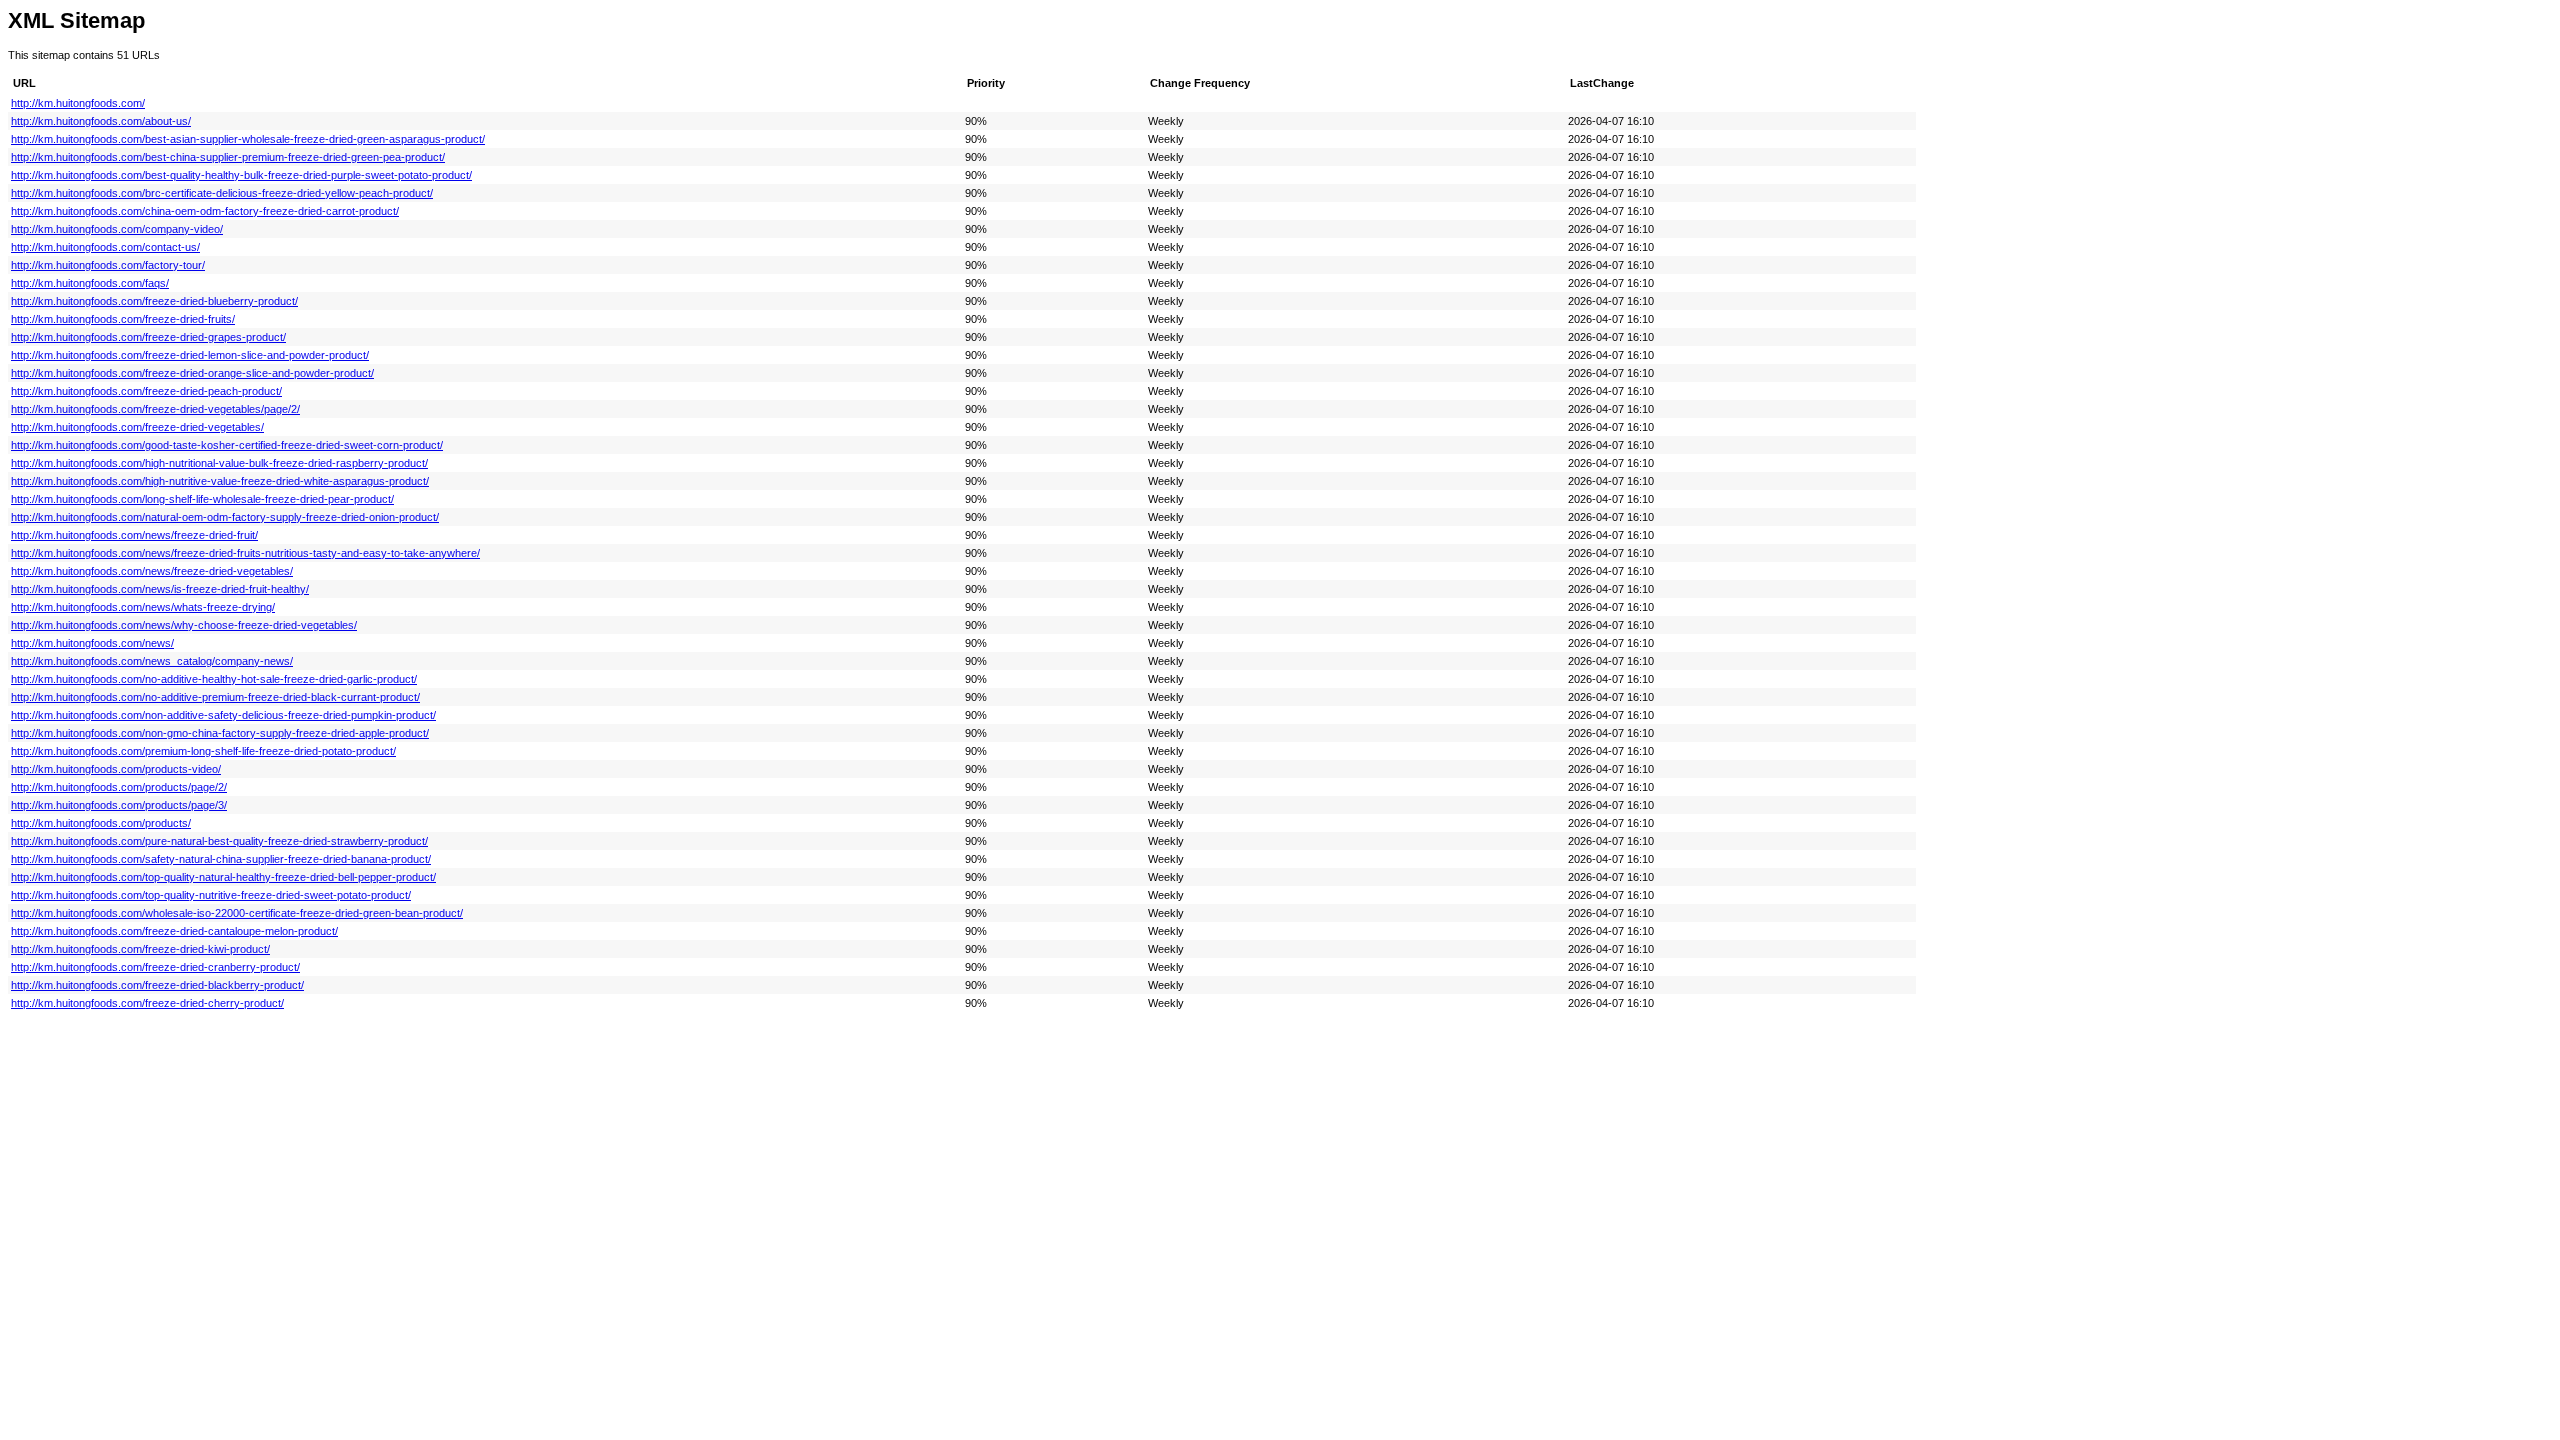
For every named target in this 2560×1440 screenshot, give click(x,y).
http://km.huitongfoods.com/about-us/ (101, 121)
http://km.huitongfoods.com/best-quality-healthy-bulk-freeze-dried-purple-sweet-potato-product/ (241, 175)
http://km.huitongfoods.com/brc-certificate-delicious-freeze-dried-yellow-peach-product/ (222, 193)
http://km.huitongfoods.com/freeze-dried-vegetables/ (137, 427)
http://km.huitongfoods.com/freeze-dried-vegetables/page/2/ (155, 409)
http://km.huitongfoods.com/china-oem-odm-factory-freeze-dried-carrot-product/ (205, 211)
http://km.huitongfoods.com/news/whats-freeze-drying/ (143, 607)
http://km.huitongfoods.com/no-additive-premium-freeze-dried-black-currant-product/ (215, 697)
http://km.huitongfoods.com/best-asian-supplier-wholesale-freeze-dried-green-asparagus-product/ (248, 139)
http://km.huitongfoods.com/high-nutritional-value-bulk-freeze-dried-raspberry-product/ (219, 463)
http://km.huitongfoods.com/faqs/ (90, 283)
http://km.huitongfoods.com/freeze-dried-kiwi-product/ (140, 949)
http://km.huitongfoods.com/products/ (101, 823)
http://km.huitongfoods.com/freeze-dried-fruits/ (123, 319)
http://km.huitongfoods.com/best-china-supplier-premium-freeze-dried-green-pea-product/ (228, 157)
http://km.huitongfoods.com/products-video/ (116, 769)
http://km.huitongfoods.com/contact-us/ (105, 247)
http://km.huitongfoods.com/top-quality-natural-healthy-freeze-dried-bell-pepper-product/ (223, 877)
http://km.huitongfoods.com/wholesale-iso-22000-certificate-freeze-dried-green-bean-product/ (237, 913)
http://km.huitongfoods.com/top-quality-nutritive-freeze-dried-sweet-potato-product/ (211, 895)
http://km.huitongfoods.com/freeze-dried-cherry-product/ (147, 1003)
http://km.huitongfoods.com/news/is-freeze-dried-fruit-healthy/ (160, 589)
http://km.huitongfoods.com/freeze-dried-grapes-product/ (148, 337)
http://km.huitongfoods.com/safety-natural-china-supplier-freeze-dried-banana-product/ (221, 859)
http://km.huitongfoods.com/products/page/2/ (119, 787)
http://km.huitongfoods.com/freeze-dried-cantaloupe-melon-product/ (174, 931)
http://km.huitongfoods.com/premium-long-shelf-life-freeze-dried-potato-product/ (203, 751)
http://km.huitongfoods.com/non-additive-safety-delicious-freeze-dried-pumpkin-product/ (223, 715)
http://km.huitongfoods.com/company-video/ (117, 229)
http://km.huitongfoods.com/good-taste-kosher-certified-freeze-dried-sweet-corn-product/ (227, 445)
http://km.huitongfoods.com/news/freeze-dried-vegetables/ (152, 571)
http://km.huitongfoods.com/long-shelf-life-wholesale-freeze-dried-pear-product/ (202, 499)
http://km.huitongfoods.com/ (78, 103)
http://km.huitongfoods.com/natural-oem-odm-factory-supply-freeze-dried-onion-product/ (225, 517)
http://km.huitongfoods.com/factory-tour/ (108, 265)
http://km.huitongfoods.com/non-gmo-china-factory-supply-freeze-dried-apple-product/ (220, 733)
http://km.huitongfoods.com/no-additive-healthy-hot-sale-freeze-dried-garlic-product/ (214, 679)
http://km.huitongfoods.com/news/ (92, 643)
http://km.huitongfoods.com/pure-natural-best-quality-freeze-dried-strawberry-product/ (219, 841)
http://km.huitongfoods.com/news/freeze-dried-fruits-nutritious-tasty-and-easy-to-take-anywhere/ (245, 553)
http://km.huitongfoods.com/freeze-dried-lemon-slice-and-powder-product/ (190, 355)
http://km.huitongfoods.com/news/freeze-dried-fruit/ (134, 535)
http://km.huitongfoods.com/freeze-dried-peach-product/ (146, 391)
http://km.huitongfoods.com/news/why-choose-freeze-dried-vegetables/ (184, 625)
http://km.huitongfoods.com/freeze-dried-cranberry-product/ (155, 967)
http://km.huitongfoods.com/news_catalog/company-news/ (152, 661)
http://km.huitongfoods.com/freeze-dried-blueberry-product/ (154, 301)
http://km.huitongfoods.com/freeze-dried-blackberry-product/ (157, 985)
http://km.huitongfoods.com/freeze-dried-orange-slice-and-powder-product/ (192, 373)
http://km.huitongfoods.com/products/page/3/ (119, 805)
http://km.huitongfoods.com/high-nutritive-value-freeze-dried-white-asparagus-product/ (220, 481)
